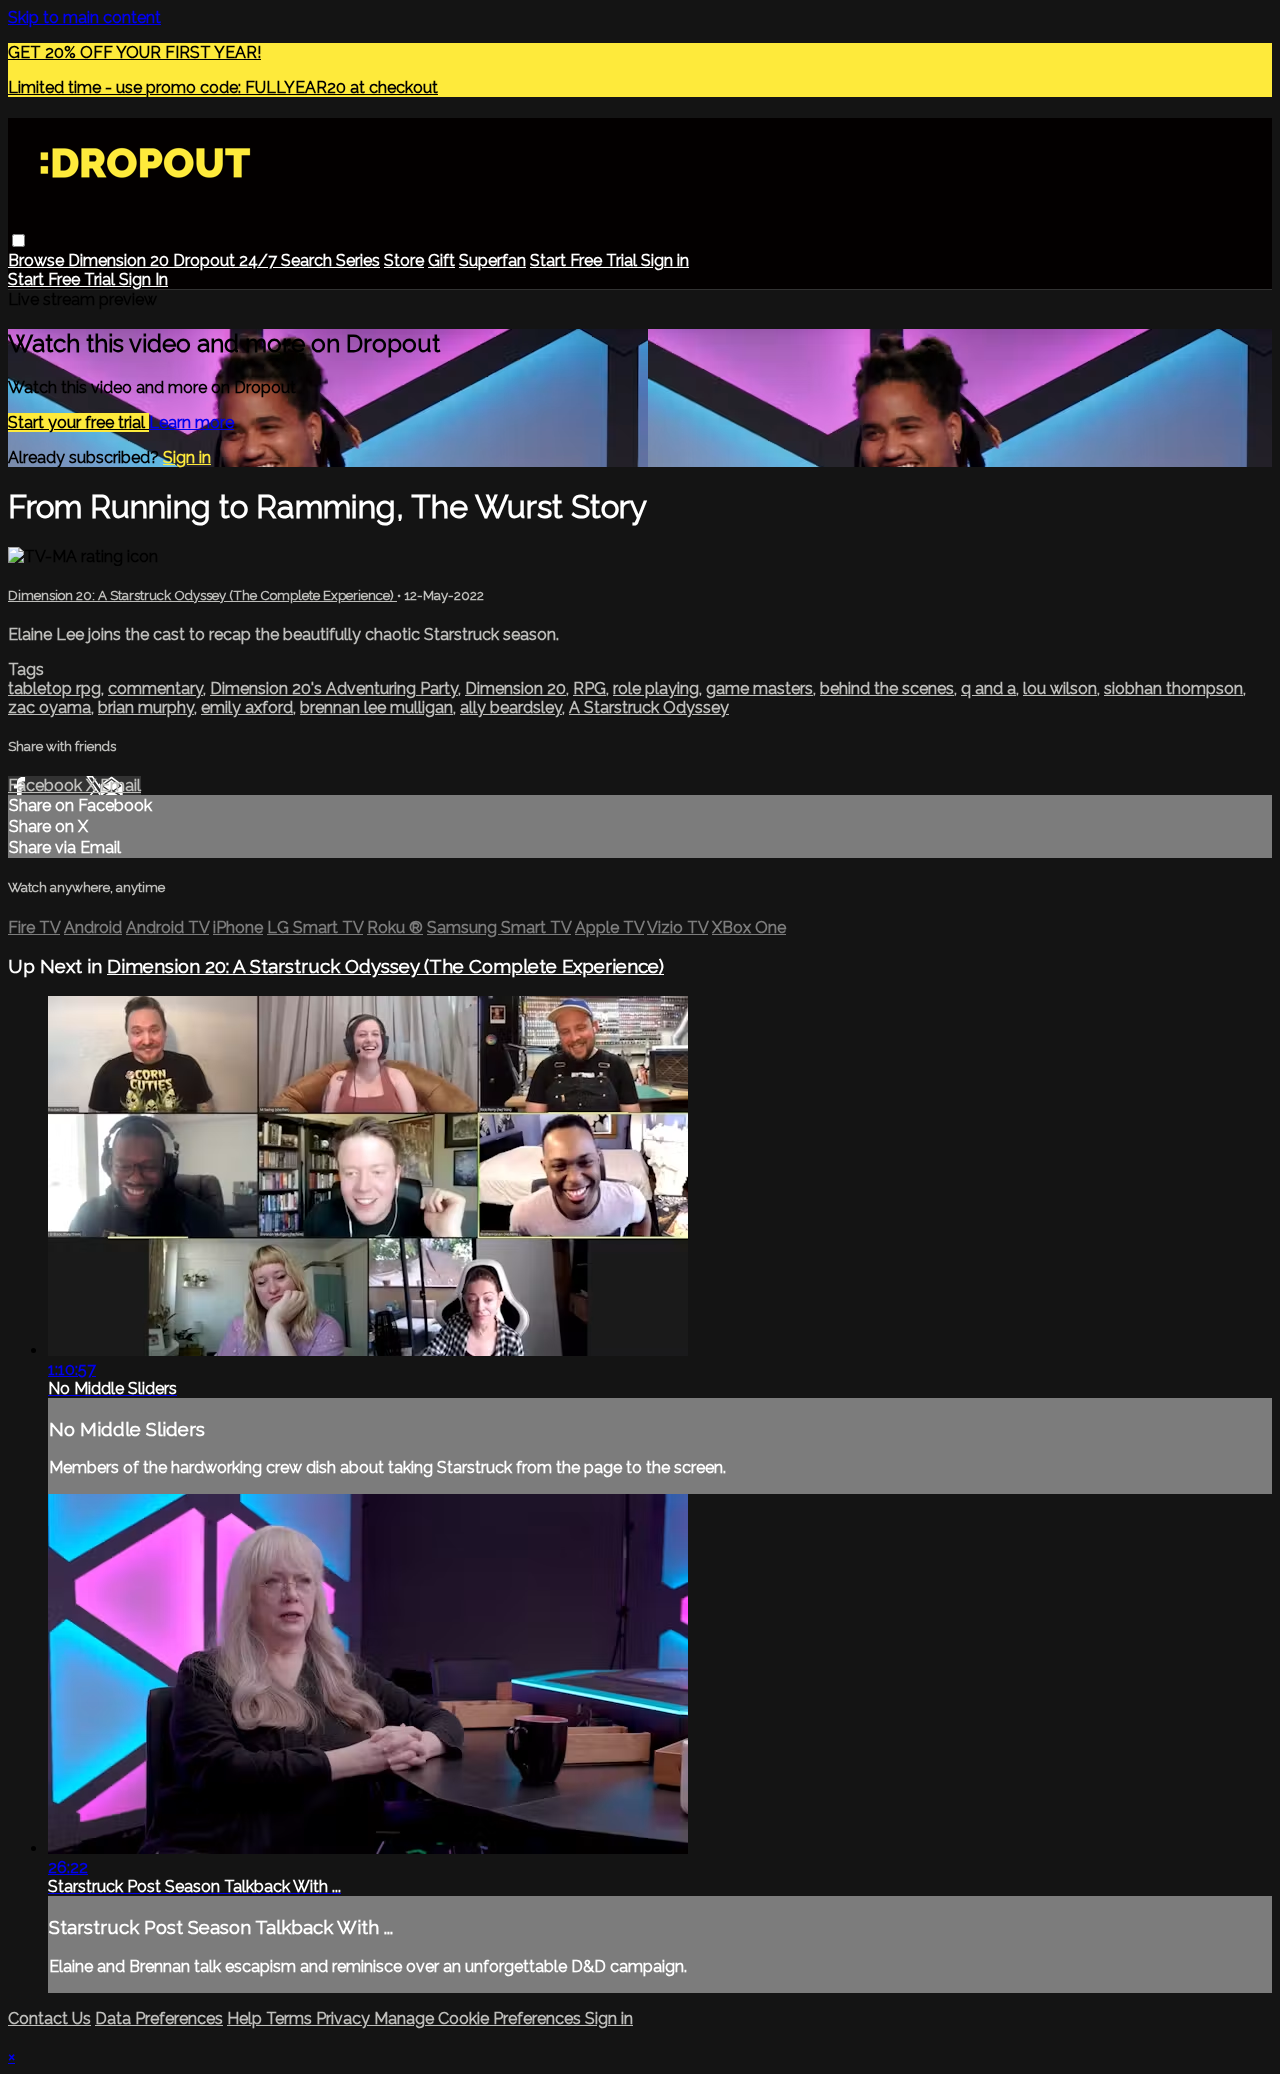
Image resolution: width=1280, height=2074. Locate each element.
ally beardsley (511, 707)
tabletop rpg (54, 688)
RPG (589, 688)
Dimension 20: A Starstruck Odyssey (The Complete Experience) (202, 595)
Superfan (492, 260)
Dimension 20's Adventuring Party (334, 688)
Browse (38, 260)
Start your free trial (78, 422)
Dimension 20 (120, 260)
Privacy (345, 2018)
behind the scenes (887, 688)
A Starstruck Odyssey (649, 707)
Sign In (143, 279)
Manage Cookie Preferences (479, 2018)
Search (308, 260)
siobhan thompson (1173, 688)
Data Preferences (159, 2018)
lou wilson (1060, 688)
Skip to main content (84, 17)
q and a (988, 688)
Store (404, 260)
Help (246, 2018)
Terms (291, 2018)
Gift (441, 260)
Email (120, 785)
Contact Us (49, 2018)
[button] (18, 240)
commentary (155, 688)
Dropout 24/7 (227, 260)
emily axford (247, 707)
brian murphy (146, 707)
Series (358, 260)
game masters (759, 688)
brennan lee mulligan (376, 707)
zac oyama (49, 707)
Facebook (47, 785)
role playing (656, 688)
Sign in (665, 260)
